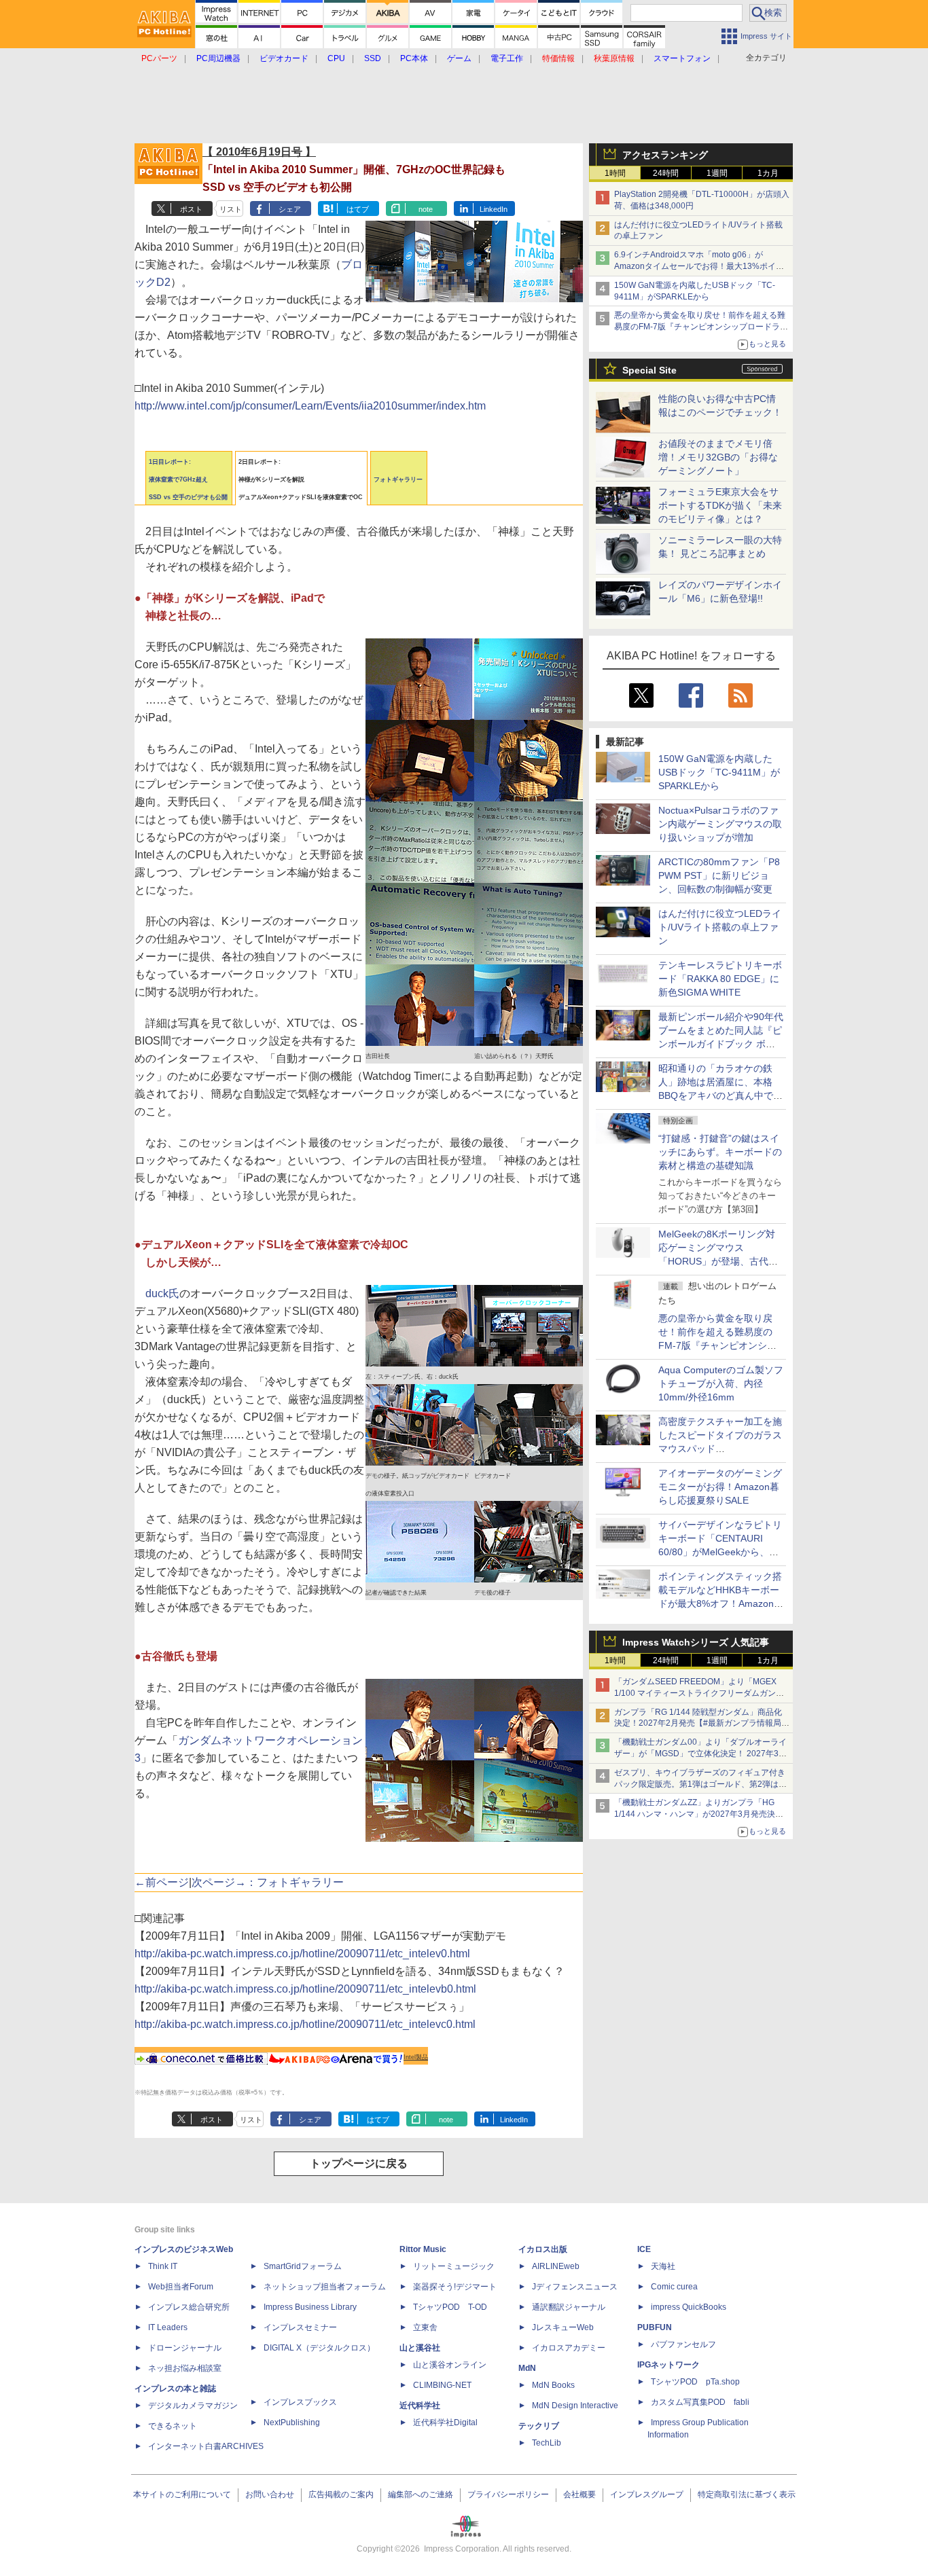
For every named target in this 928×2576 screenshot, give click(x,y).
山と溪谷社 (420, 2348)
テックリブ (539, 2426)
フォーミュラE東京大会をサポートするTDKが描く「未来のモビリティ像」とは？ (720, 505)
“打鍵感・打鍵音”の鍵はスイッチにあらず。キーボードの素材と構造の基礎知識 (720, 1152)
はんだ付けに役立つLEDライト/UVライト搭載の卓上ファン (720, 927)
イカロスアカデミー (569, 2348)
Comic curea (674, 2287)
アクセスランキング (665, 155)
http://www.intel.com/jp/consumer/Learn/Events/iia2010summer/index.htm (310, 406)
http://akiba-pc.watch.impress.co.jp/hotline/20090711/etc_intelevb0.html (305, 1989)
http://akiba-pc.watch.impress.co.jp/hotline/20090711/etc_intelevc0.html (305, 2024)
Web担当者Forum (181, 2287)
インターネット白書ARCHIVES (206, 2446)
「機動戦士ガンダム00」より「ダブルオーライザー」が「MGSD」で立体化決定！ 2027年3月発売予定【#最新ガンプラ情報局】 (700, 1754)
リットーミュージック (454, 2266)
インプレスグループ (647, 2495)
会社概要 (579, 2495)
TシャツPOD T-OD (450, 2307)
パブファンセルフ (683, 2344)
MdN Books (553, 2385)
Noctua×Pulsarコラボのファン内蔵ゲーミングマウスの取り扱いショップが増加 (720, 824)
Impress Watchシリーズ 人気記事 (696, 1642)
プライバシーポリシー (508, 2495)
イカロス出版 (543, 2249)
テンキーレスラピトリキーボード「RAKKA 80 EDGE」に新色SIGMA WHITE (720, 979)
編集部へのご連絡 (421, 2495)
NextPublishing (292, 2423)
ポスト (191, 209)
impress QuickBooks (689, 2307)
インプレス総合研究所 (189, 2307)
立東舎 (425, 2327)
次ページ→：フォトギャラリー (268, 1882)
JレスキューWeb (563, 2327)
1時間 (615, 173)
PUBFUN (655, 2327)
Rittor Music (423, 2249)
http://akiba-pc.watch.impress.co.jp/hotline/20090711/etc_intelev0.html (302, 1954)
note (426, 209)
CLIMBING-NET (442, 2385)
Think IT (163, 2266)
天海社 (663, 2266)
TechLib (547, 2443)
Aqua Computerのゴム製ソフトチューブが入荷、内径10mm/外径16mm (721, 1383)
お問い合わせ (270, 2495)
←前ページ (162, 1882)
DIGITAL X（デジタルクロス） (319, 2348)
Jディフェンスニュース (575, 2287)
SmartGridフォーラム (303, 2266)
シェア (290, 209)
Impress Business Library (310, 2307)
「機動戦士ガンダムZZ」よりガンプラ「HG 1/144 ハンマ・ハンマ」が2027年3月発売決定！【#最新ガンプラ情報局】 (695, 1814)
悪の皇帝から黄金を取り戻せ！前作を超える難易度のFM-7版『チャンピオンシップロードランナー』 (701, 327)
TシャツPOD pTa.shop (695, 2382)
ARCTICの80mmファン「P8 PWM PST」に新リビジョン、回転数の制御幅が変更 (719, 875)
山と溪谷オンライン (450, 2365)
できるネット (173, 2426)
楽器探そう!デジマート (455, 2287)
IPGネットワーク (668, 2365)
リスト (231, 209)
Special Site (649, 370)
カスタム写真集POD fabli (700, 2402)
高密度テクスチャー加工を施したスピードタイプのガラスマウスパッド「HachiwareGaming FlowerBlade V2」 (720, 1449)
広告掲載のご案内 (341, 2495)
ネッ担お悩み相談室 (185, 2368)
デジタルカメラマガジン (193, 2406)
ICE (644, 2249)
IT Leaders (168, 2327)
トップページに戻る (359, 2163)
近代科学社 (420, 2406)
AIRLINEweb (556, 2266)
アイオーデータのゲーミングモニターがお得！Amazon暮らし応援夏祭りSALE (720, 1487)
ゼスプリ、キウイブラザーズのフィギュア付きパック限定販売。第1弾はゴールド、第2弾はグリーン (700, 1784)
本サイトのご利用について (182, 2495)
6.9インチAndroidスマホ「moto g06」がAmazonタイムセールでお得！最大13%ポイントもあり (699, 266)
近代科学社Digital (445, 2423)
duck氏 (162, 1293)
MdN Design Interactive (575, 2406)
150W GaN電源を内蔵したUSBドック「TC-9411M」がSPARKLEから (719, 772)
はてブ (358, 209)
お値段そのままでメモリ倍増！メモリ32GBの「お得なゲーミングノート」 (718, 457)
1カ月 (768, 173)
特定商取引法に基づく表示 (747, 2495)
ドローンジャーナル (185, 2348)
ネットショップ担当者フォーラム (325, 2287)
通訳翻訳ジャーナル (569, 2307)
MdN (527, 2368)
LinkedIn (494, 209)
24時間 (666, 173)
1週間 (717, 173)
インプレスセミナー (300, 2327)
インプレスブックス (300, 2402)
